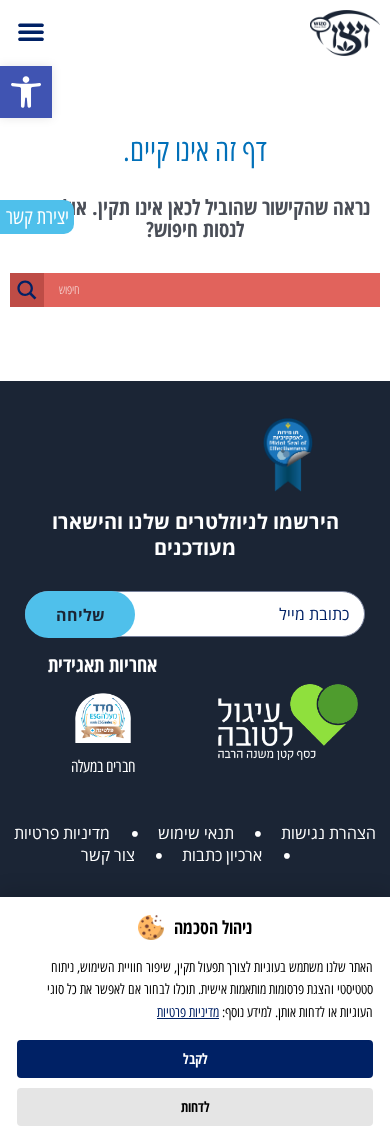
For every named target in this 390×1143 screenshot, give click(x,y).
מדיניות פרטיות (188, 1012)
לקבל (195, 1058)
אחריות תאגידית (102, 664)
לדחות (195, 1106)
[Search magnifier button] (27, 290)
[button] (26, 92)
